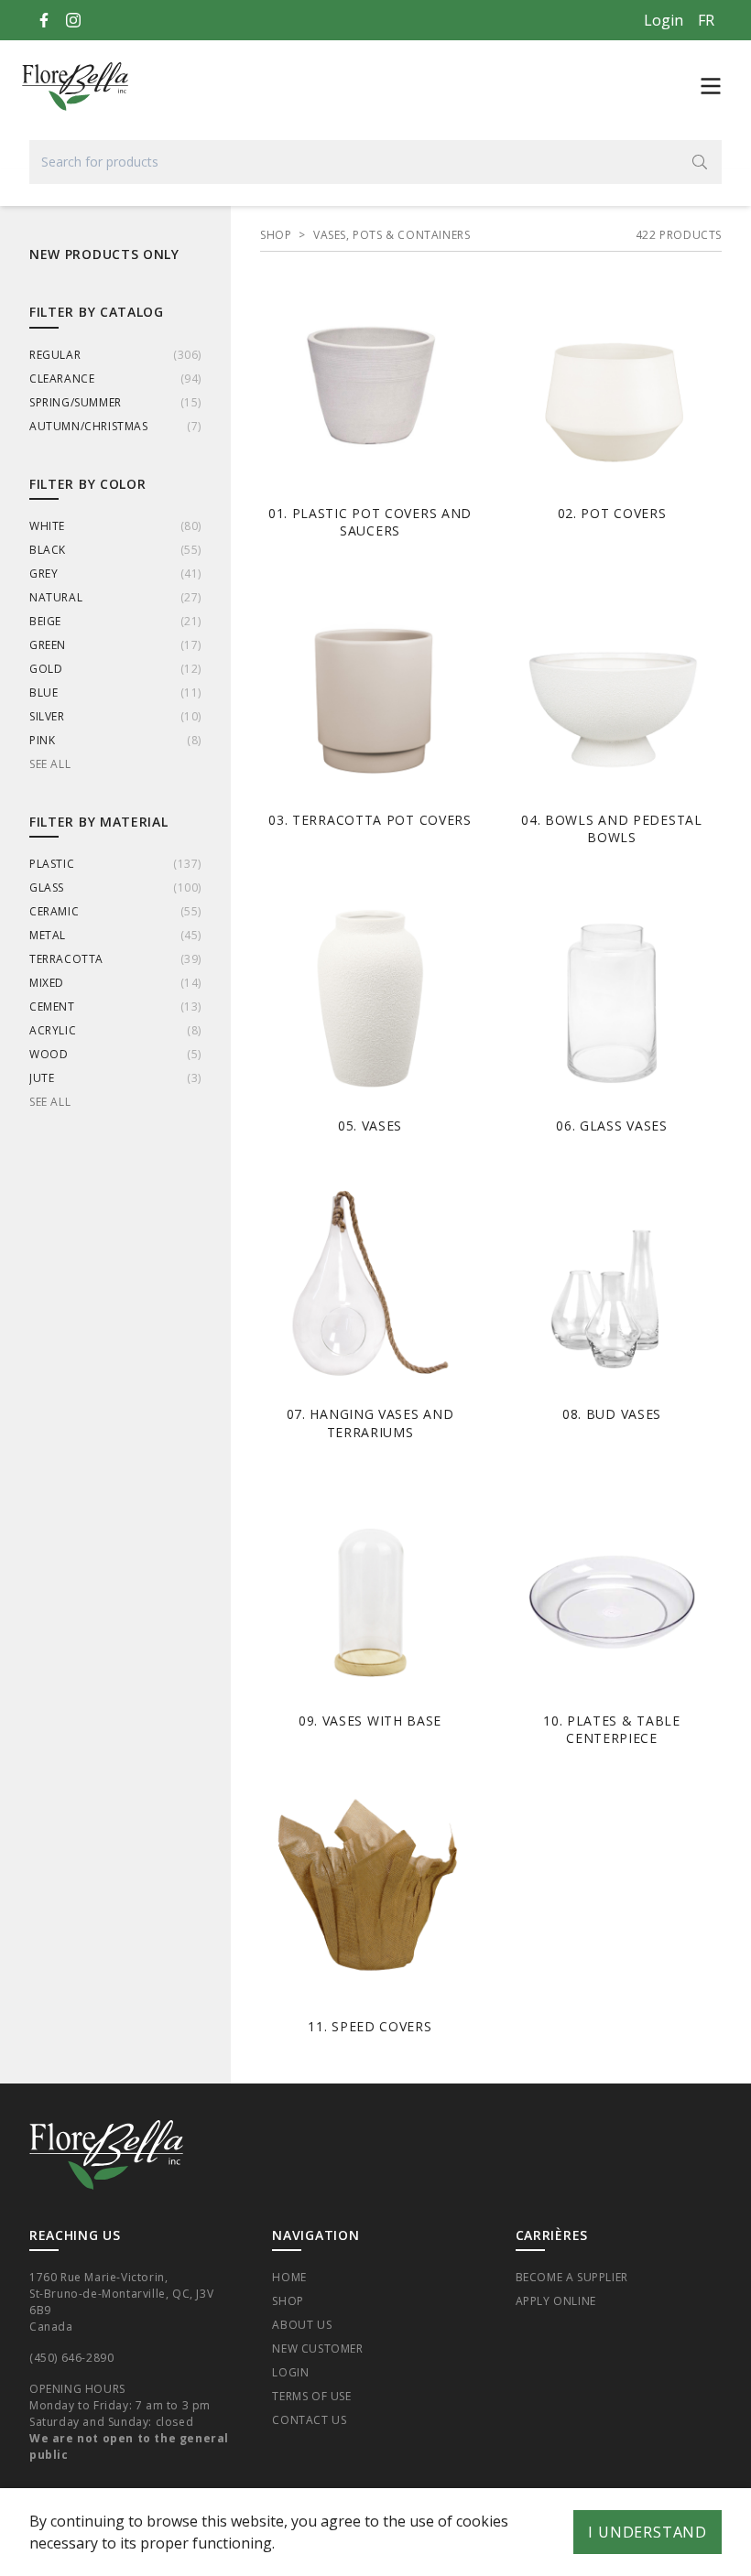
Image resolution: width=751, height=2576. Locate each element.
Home (289, 2277)
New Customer (317, 2349)
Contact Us (309, 2420)
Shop (288, 2301)
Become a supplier (572, 2277)
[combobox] (375, 162)
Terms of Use (311, 2396)
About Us (302, 2325)
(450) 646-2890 (71, 2358)
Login (664, 20)
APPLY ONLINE (556, 2301)
